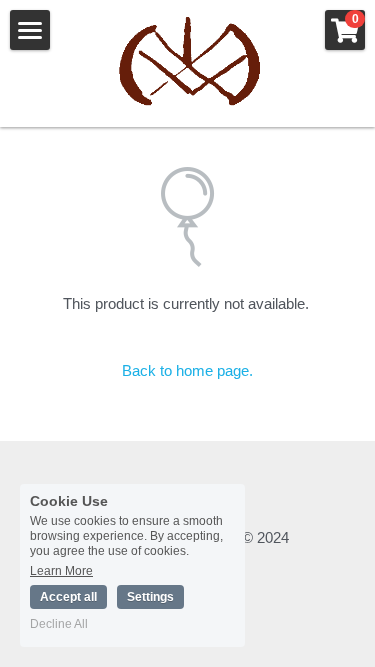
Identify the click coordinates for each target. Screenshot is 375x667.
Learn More (61, 570)
